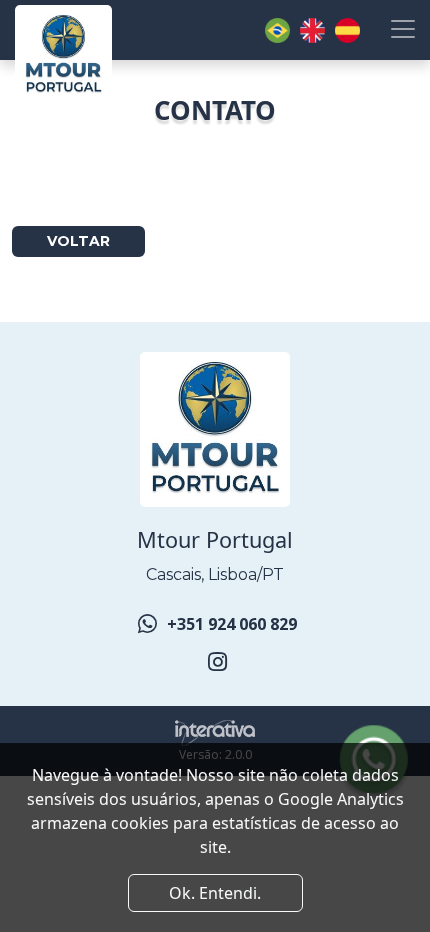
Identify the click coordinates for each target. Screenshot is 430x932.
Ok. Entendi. (215, 893)
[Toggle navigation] (403, 29)
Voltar (78, 241)
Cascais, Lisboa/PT (215, 574)
